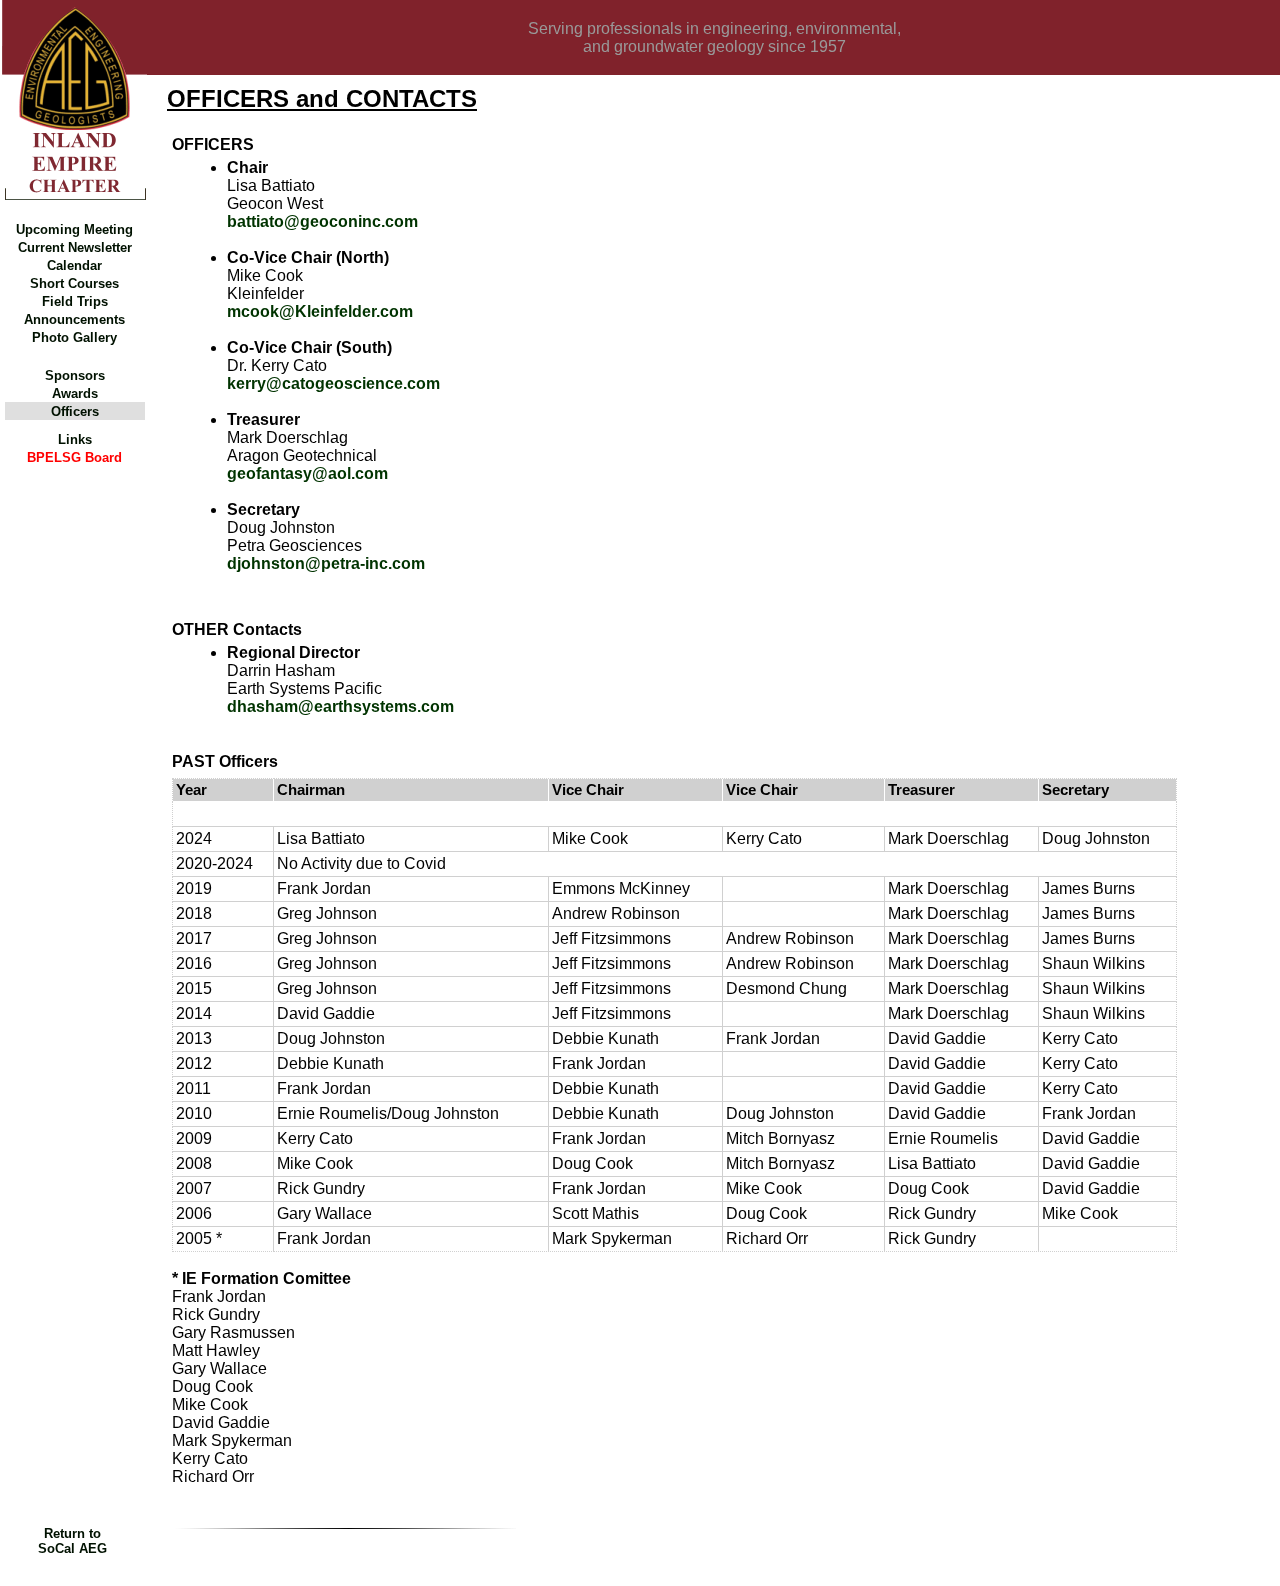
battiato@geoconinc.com (322, 221)
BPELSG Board (74, 457)
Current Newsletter (75, 247)
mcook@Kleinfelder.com (320, 311)
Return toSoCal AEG (72, 1541)
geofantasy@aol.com (307, 473)
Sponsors (75, 375)
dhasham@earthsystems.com (340, 706)
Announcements (74, 319)
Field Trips (75, 301)
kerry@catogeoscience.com (333, 383)
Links (75, 439)
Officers (75, 411)
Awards (75, 393)
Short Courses (74, 283)
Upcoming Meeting (74, 229)
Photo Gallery (74, 337)
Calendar (74, 265)
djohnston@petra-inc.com (326, 563)
